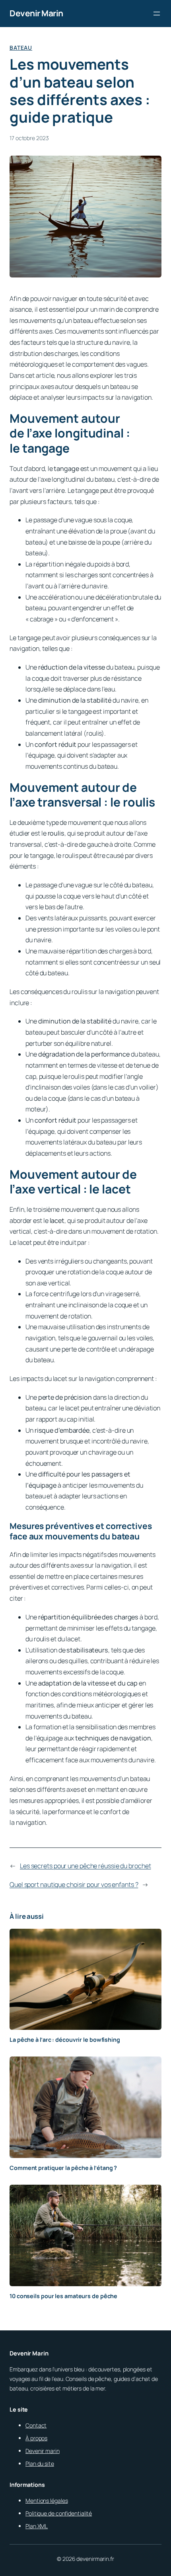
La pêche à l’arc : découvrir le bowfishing (65, 2040)
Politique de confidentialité (59, 2513)
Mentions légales (47, 2501)
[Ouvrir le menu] (157, 14)
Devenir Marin (36, 13)
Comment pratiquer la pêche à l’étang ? (63, 2168)
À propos (36, 2438)
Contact (36, 2425)
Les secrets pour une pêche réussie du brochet (85, 1866)
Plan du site (40, 2464)
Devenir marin (43, 2451)
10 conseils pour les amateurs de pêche (63, 2296)
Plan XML (37, 2526)
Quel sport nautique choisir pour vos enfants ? (74, 1885)
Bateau (21, 48)
